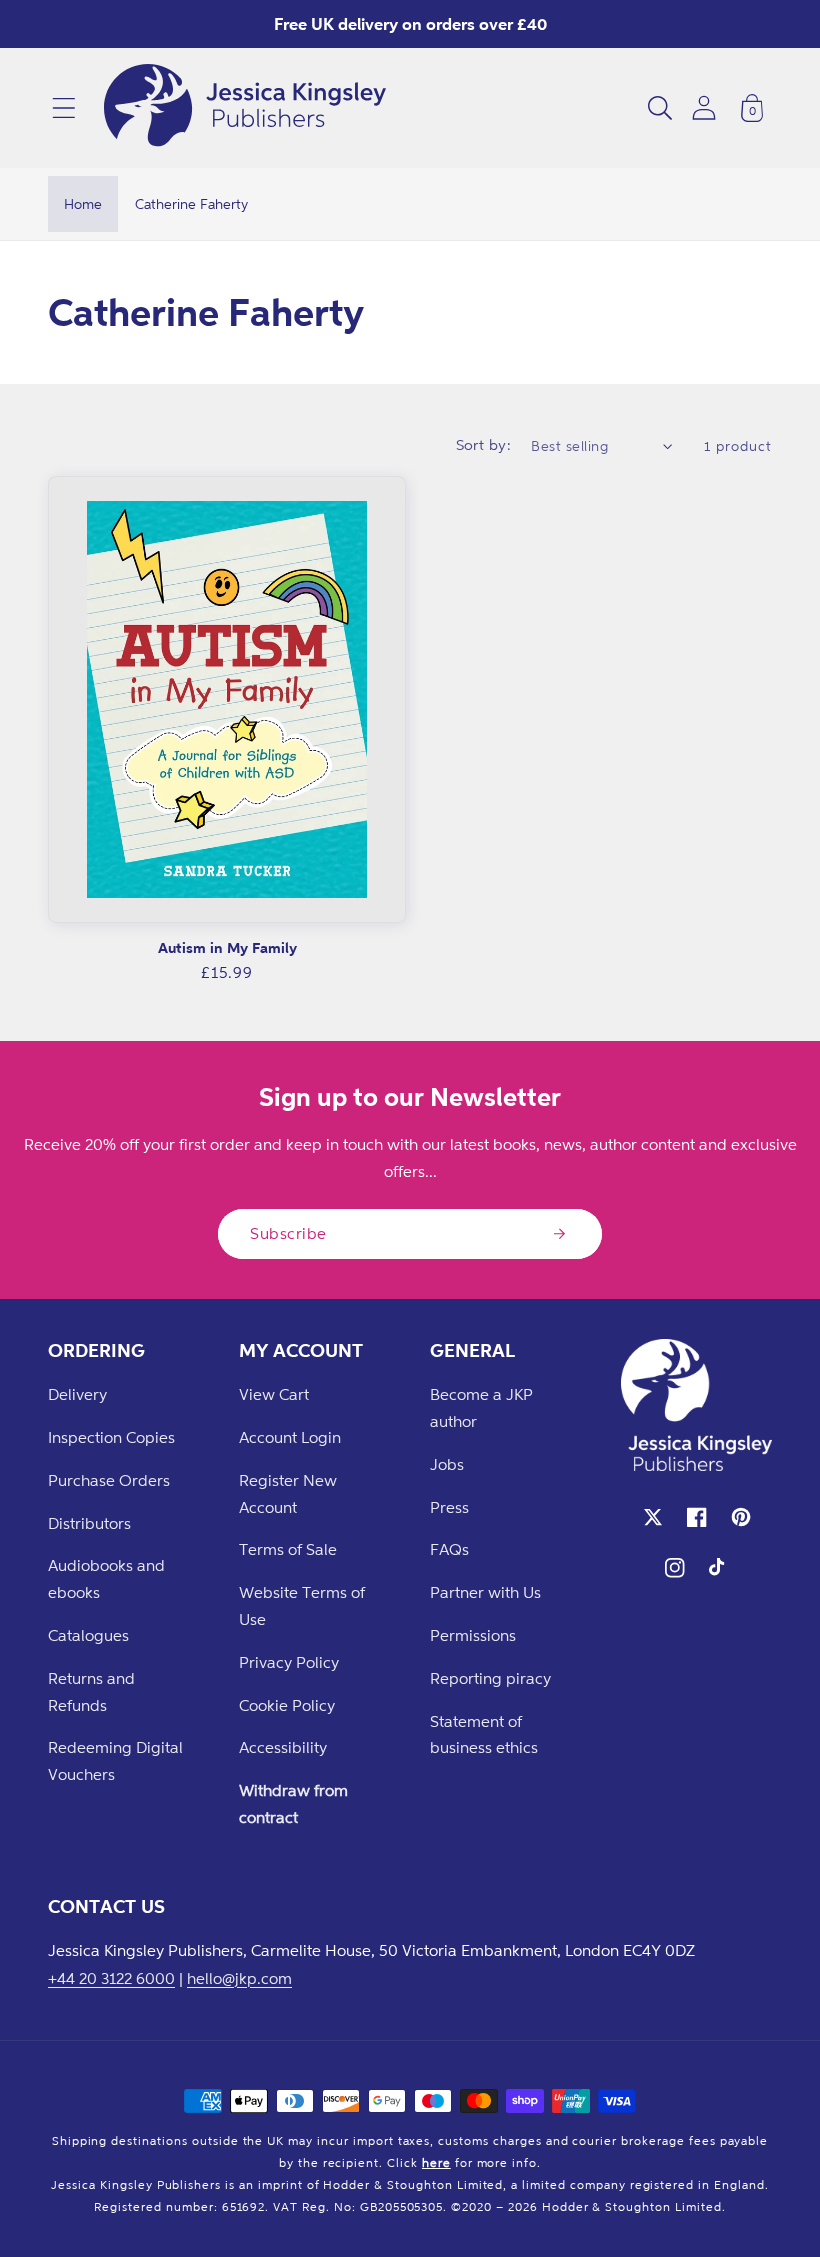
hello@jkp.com (239, 1978)
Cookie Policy (287, 1705)
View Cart (274, 1394)
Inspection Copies (111, 1437)
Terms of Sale (288, 1549)
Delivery (77, 1394)
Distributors (89, 1523)
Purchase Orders (109, 1480)
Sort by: (484, 444)
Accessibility (283, 1747)
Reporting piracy (490, 1678)
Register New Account (288, 1493)
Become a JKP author (481, 1407)
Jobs (447, 1464)
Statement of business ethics (484, 1734)
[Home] (245, 108)
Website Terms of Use (302, 1605)
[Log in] (704, 107)
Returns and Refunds (91, 1691)
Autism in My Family (227, 947)
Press (449, 1507)
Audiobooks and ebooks (106, 1578)
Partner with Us (485, 1592)
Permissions (473, 1635)
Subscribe (288, 1233)
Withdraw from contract (293, 1803)
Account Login (290, 1437)
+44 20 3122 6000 (111, 1978)
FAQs (449, 1549)
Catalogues (88, 1635)
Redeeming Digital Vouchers (115, 1760)
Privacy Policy (289, 1662)
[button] (64, 108)
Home (83, 203)
